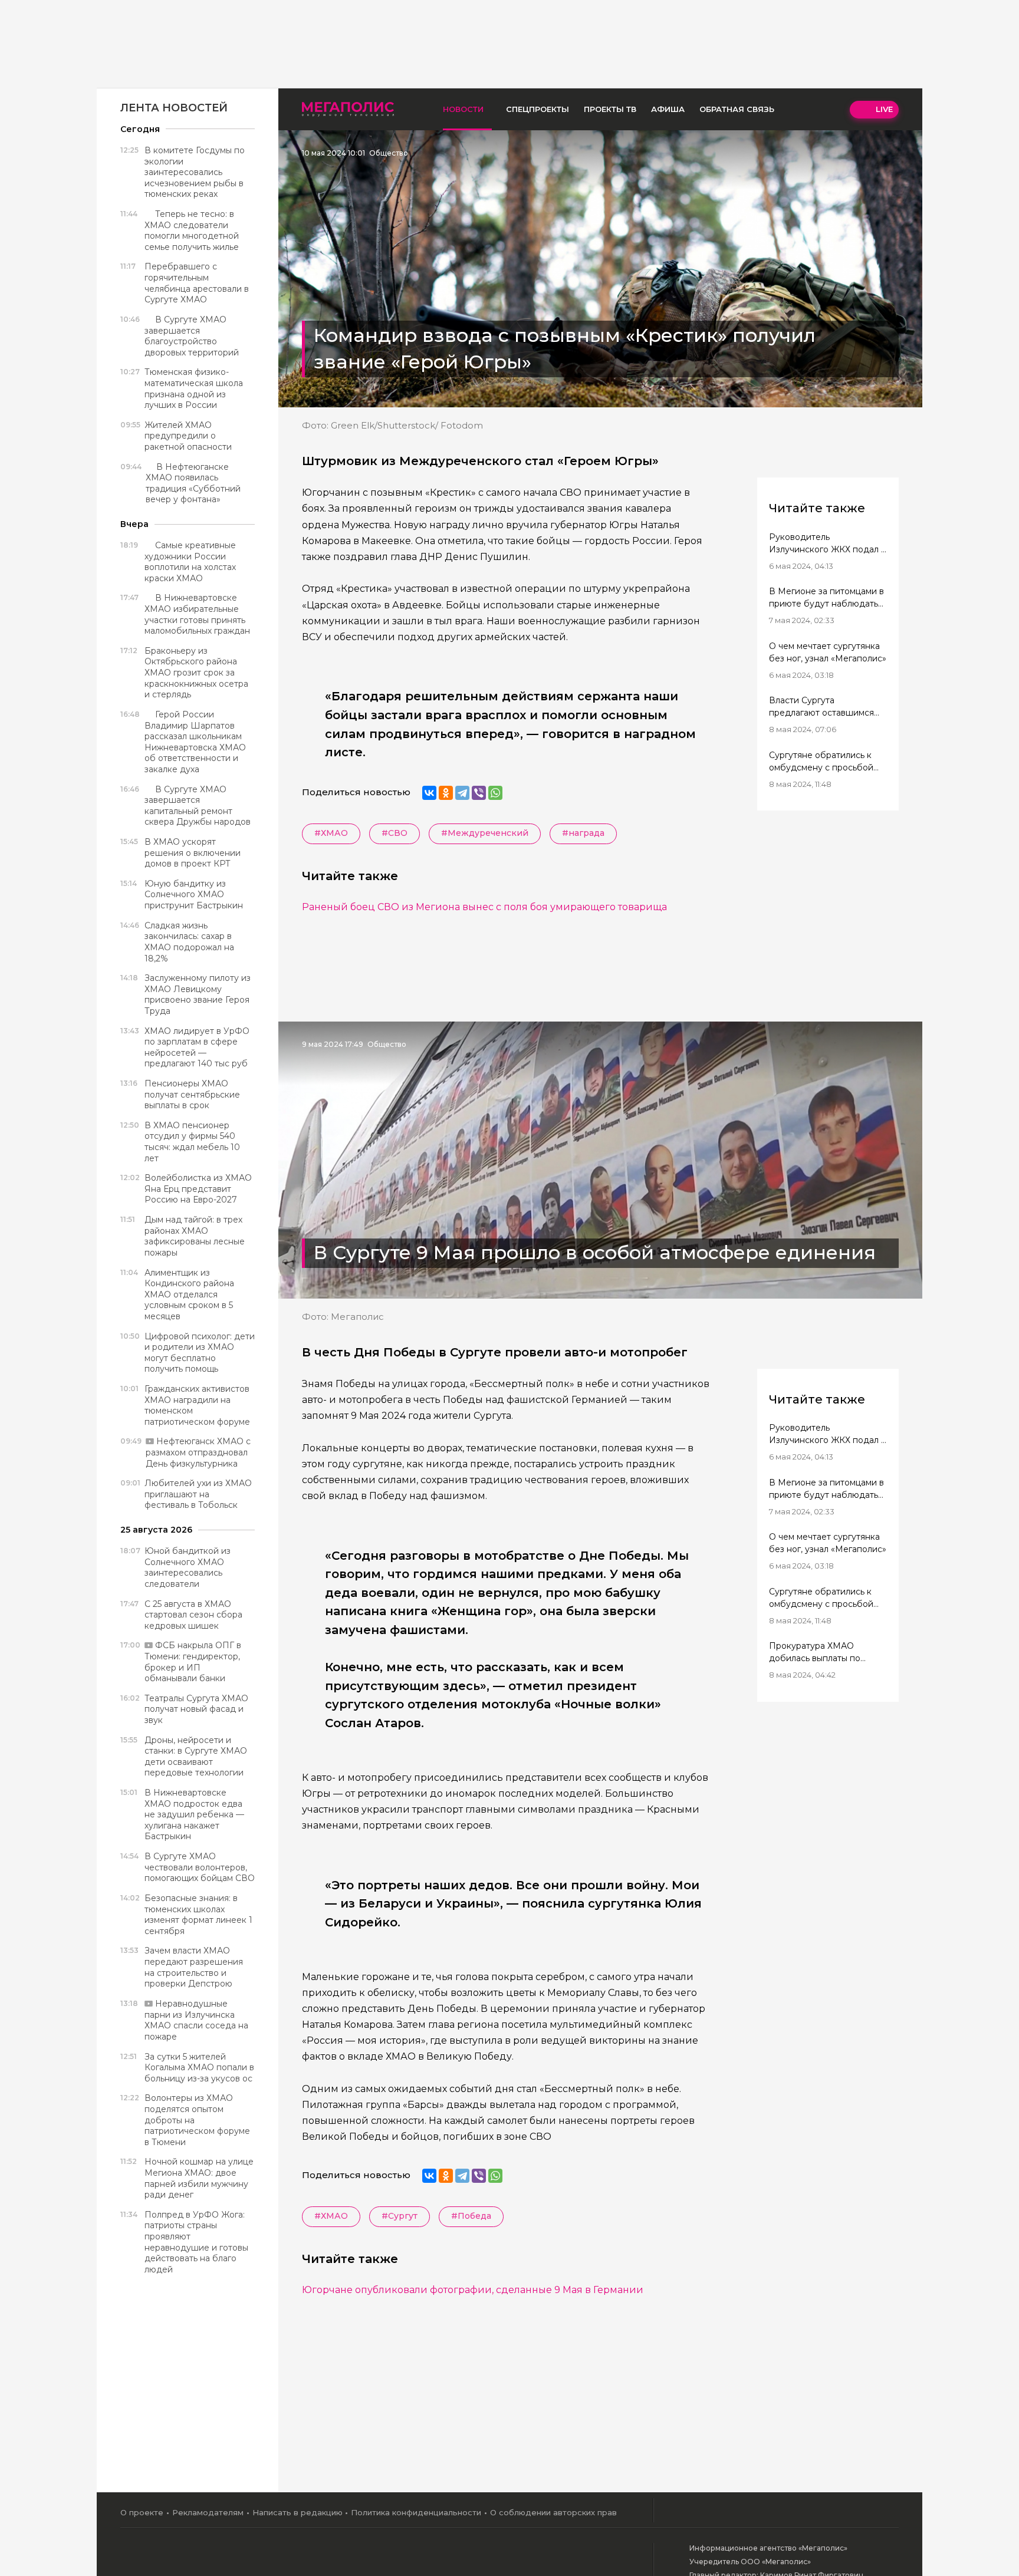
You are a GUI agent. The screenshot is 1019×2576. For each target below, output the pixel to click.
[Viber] (479, 793)
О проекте (142, 2512)
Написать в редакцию (298, 2512)
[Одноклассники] (446, 793)
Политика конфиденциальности (416, 2512)
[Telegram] (462, 793)
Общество (389, 153)
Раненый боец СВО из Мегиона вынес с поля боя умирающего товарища (484, 907)
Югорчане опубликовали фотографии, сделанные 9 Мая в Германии (473, 2290)
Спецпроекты (538, 109)
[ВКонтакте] (429, 793)
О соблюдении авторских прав (553, 2512)
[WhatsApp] (495, 793)
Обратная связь (737, 109)
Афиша (668, 109)
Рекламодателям (208, 2512)
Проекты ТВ (610, 109)
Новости (463, 109)
